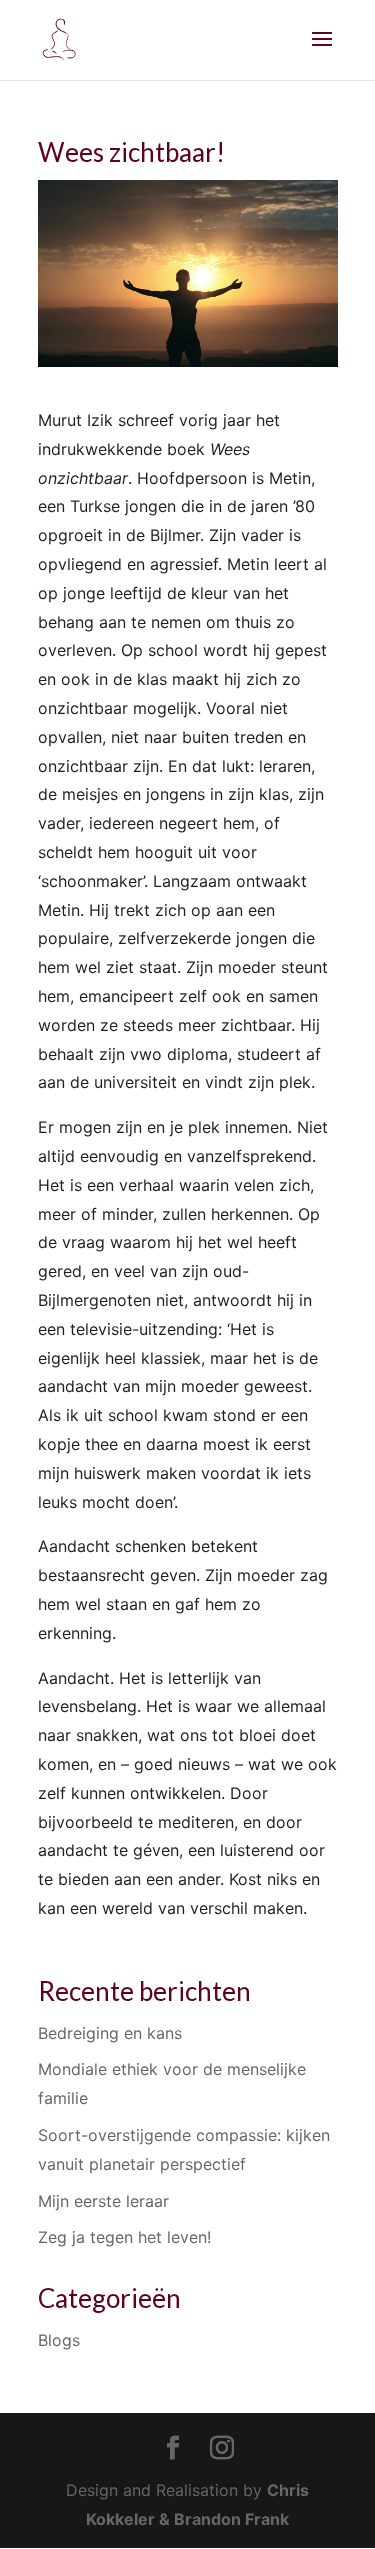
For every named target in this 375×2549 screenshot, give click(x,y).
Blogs (59, 2340)
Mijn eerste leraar (103, 2201)
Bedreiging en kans (110, 2033)
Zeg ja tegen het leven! (124, 2237)
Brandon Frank (231, 2519)
